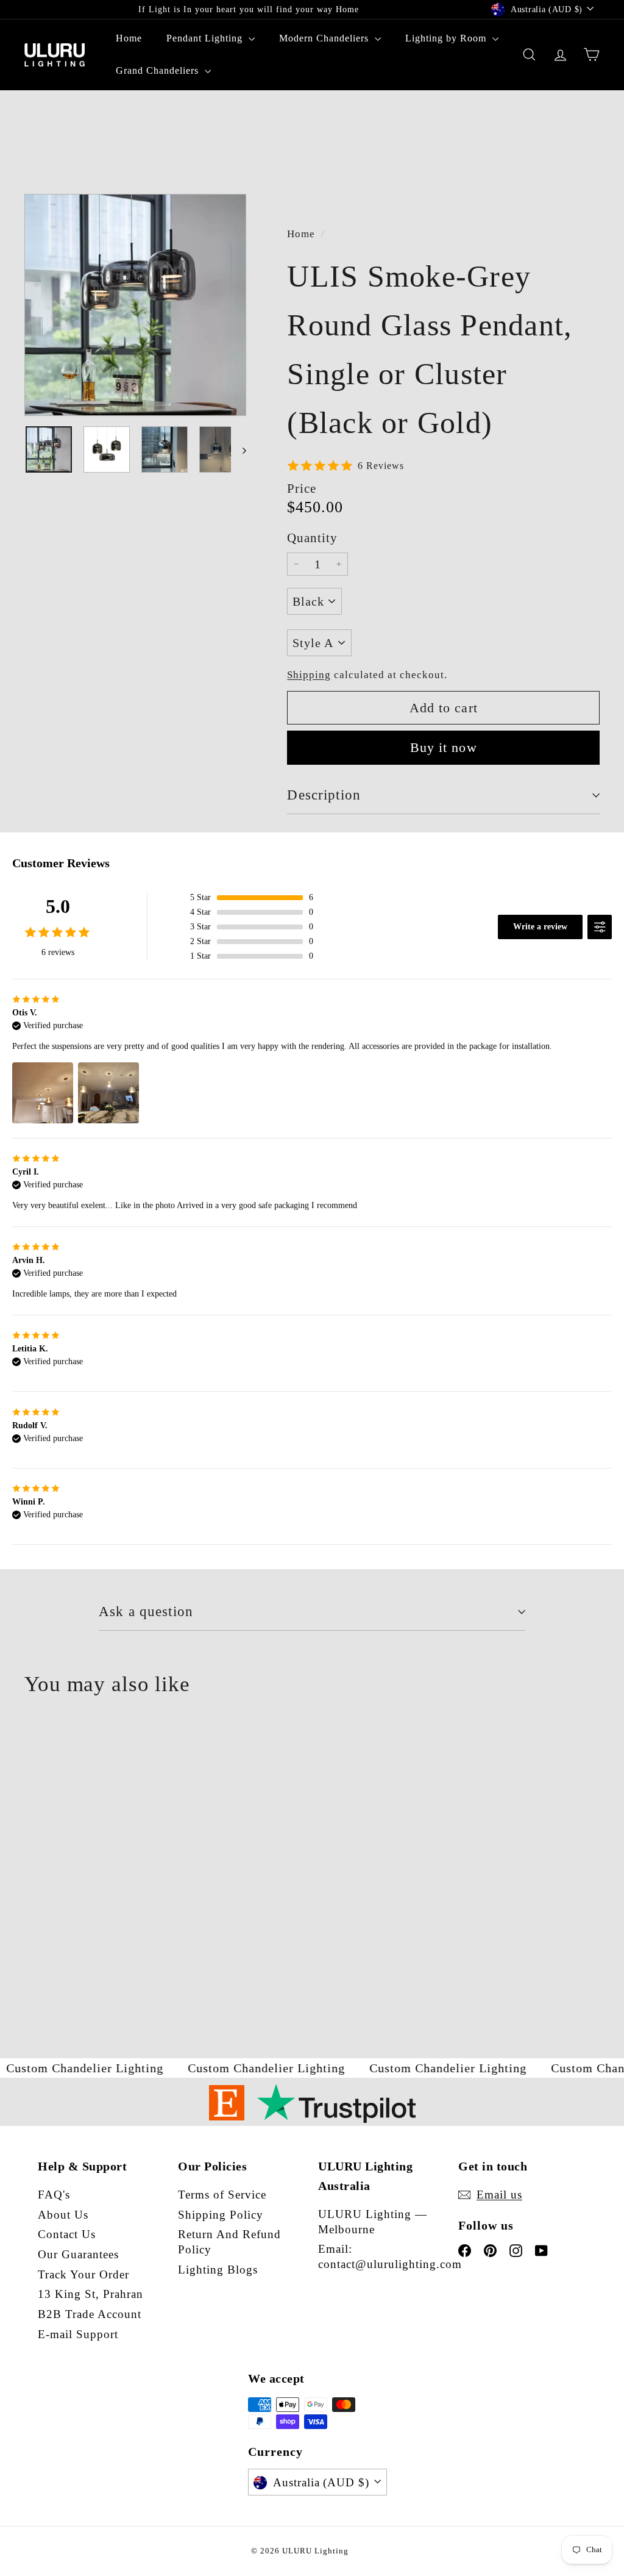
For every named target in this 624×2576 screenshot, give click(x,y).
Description (324, 795)
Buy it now (444, 747)
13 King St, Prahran (90, 2294)
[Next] (239, 449)
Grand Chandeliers (159, 70)
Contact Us (67, 2234)
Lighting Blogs (218, 2270)
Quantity (312, 538)
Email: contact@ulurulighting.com (390, 2256)
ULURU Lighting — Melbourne (373, 2222)
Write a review (540, 927)
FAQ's (54, 2195)
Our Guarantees (78, 2254)
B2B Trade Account (90, 2314)
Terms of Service (222, 2195)
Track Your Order (83, 2274)
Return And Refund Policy (229, 2242)
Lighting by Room (447, 38)
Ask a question (146, 1612)
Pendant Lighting (206, 38)
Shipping (309, 675)
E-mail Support (78, 2334)
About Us (63, 2215)
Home (129, 38)
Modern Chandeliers (325, 38)
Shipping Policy (221, 2215)
